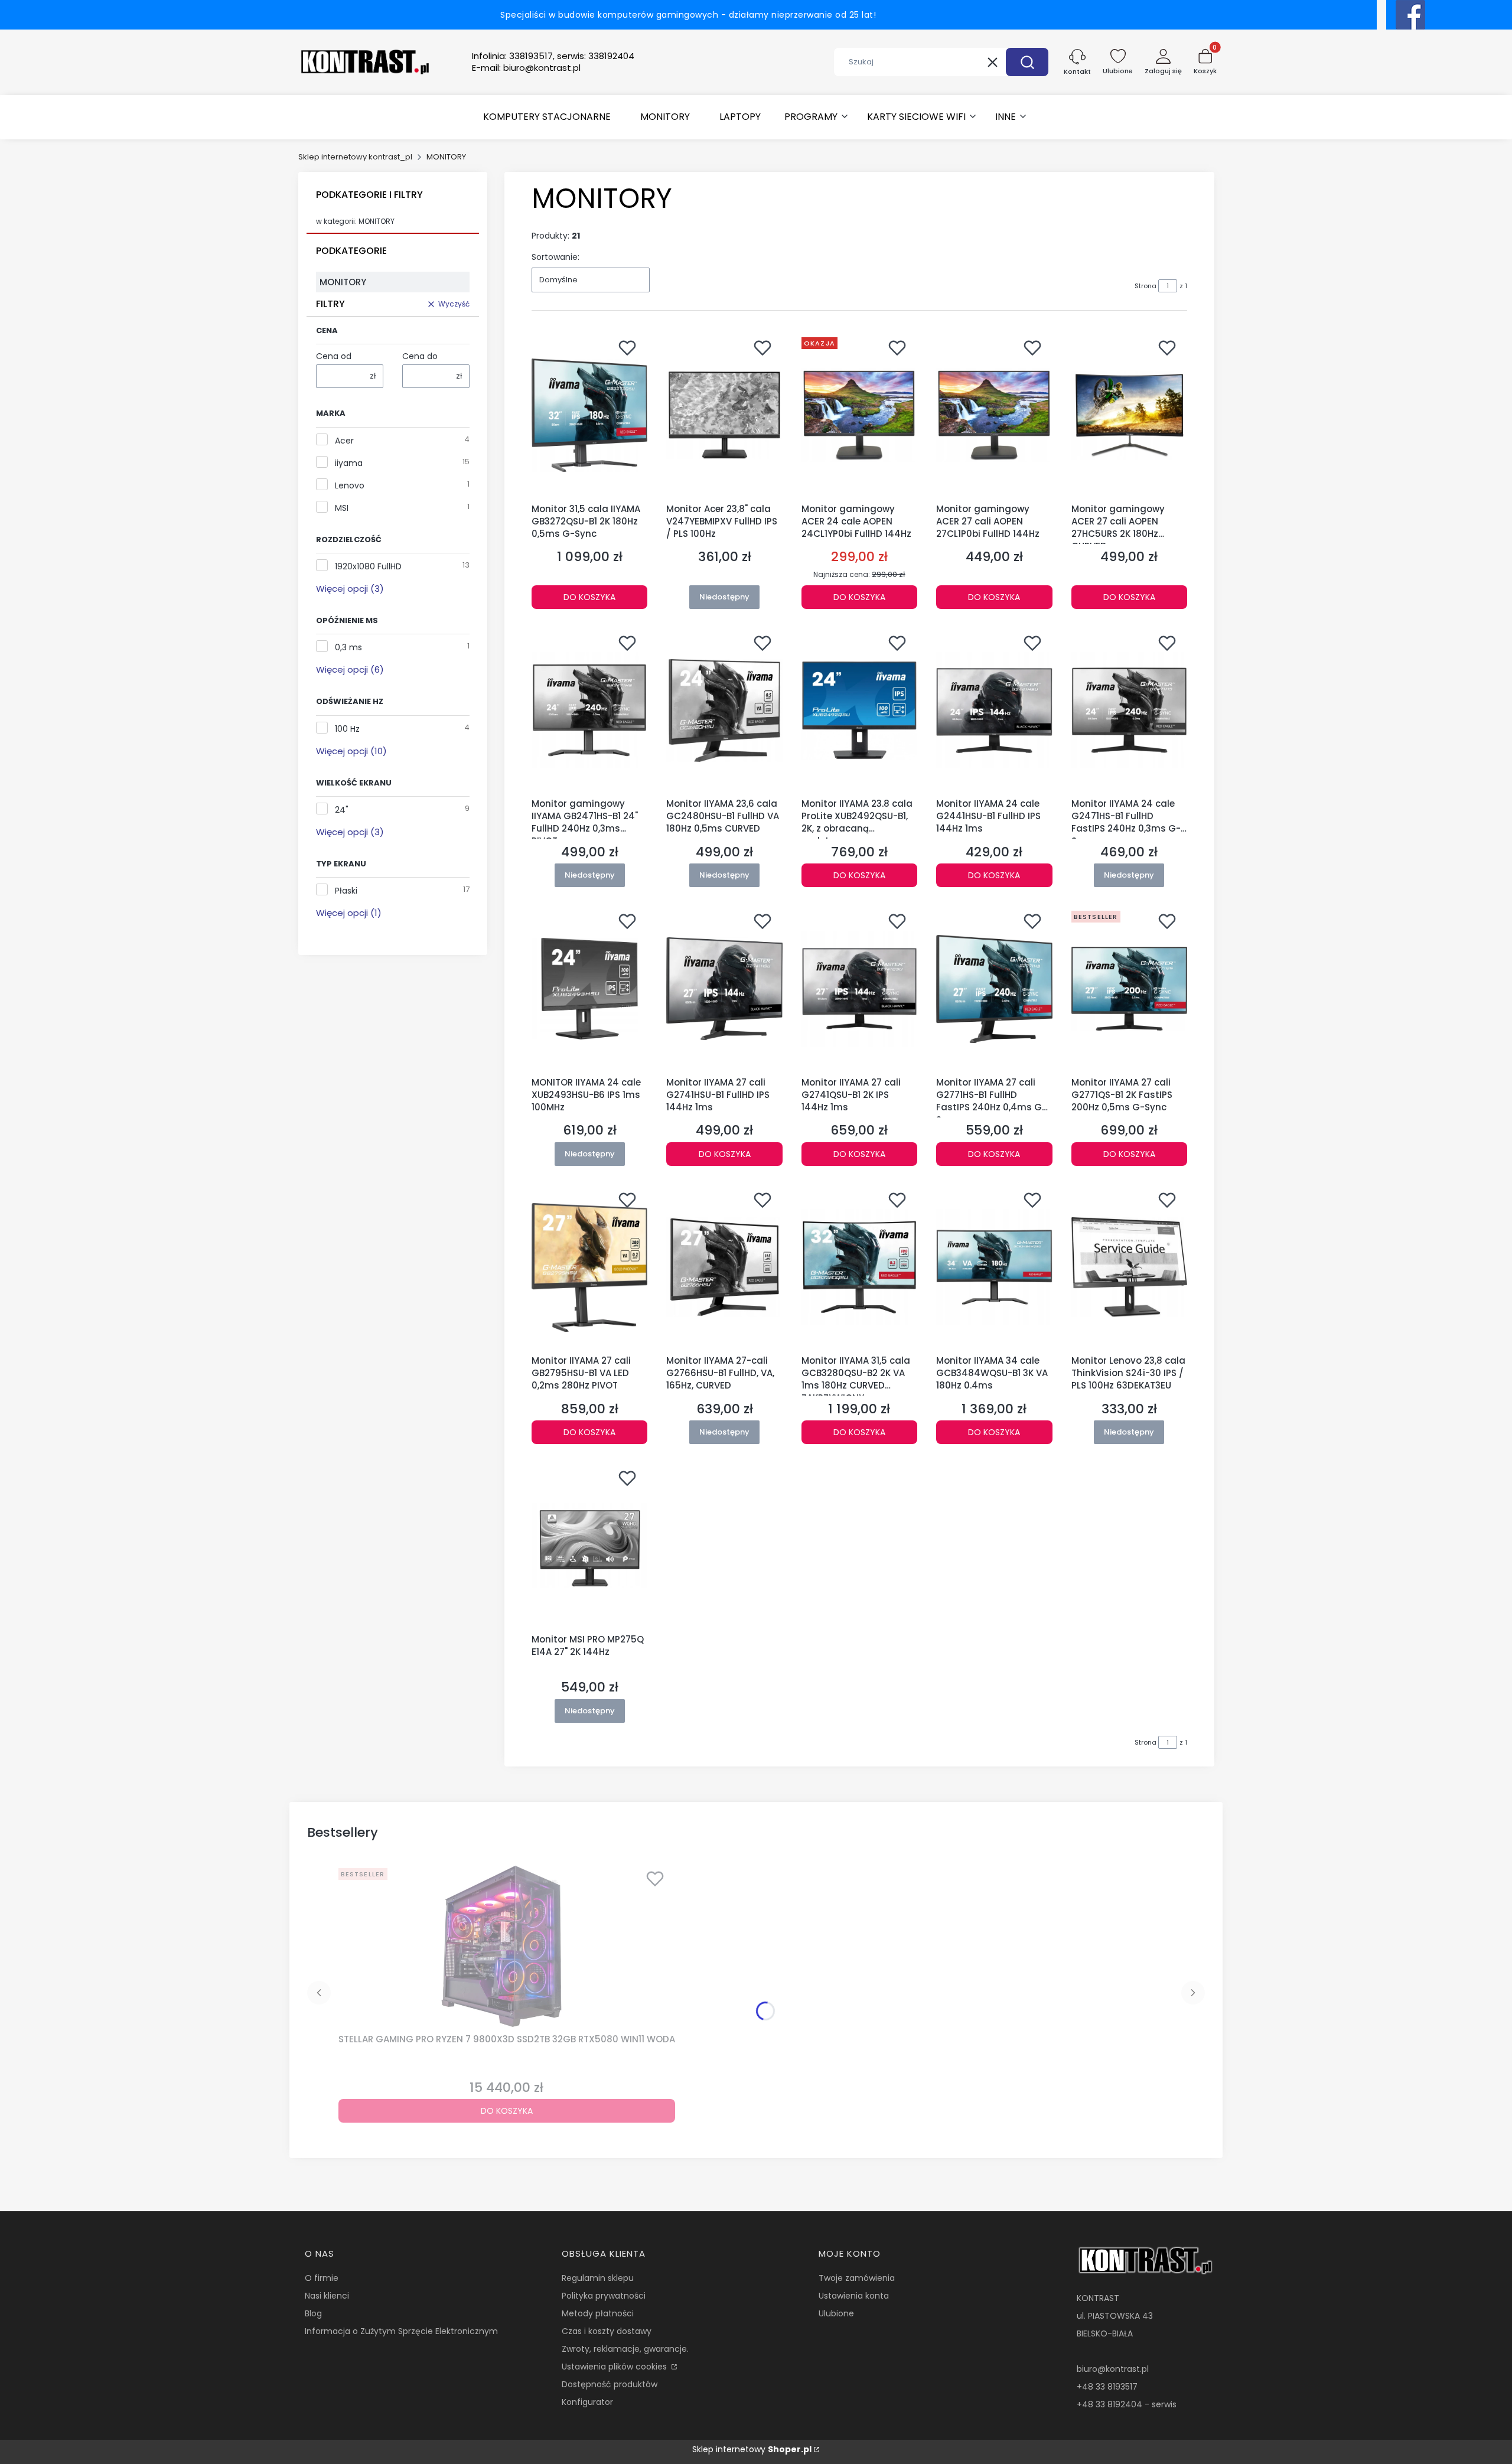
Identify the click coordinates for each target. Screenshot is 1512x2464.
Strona (1146, 286)
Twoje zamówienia (857, 2278)
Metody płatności (598, 2313)
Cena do (420, 356)
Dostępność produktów (610, 2384)
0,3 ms (348, 647)
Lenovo (350, 485)
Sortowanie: (555, 257)
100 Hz (347, 729)
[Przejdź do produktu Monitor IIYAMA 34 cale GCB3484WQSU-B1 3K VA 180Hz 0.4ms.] (994, 1267)
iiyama (349, 463)
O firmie (322, 2278)
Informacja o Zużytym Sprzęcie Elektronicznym (401, 2331)
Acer (344, 441)
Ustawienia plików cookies (615, 2367)
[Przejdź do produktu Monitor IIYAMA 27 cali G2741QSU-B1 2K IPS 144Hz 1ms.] (859, 989)
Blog (313, 2313)
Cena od (334, 356)
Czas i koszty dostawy (607, 2331)
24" (342, 810)
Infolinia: (553, 56)
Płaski (346, 891)
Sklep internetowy (752, 2449)
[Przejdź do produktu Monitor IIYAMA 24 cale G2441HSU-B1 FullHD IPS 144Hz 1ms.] (994, 710)
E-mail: (526, 68)
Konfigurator (587, 2402)
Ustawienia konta (854, 2296)
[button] (1027, 62)
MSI (342, 508)
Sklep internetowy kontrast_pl (355, 157)
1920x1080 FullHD (368, 566)
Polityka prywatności (604, 2296)
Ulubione (836, 2313)
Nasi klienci (327, 2296)
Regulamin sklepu (598, 2278)
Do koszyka (589, 597)
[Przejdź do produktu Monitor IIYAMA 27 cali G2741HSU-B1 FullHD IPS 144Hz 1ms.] (724, 989)
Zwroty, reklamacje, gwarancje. (625, 2349)
